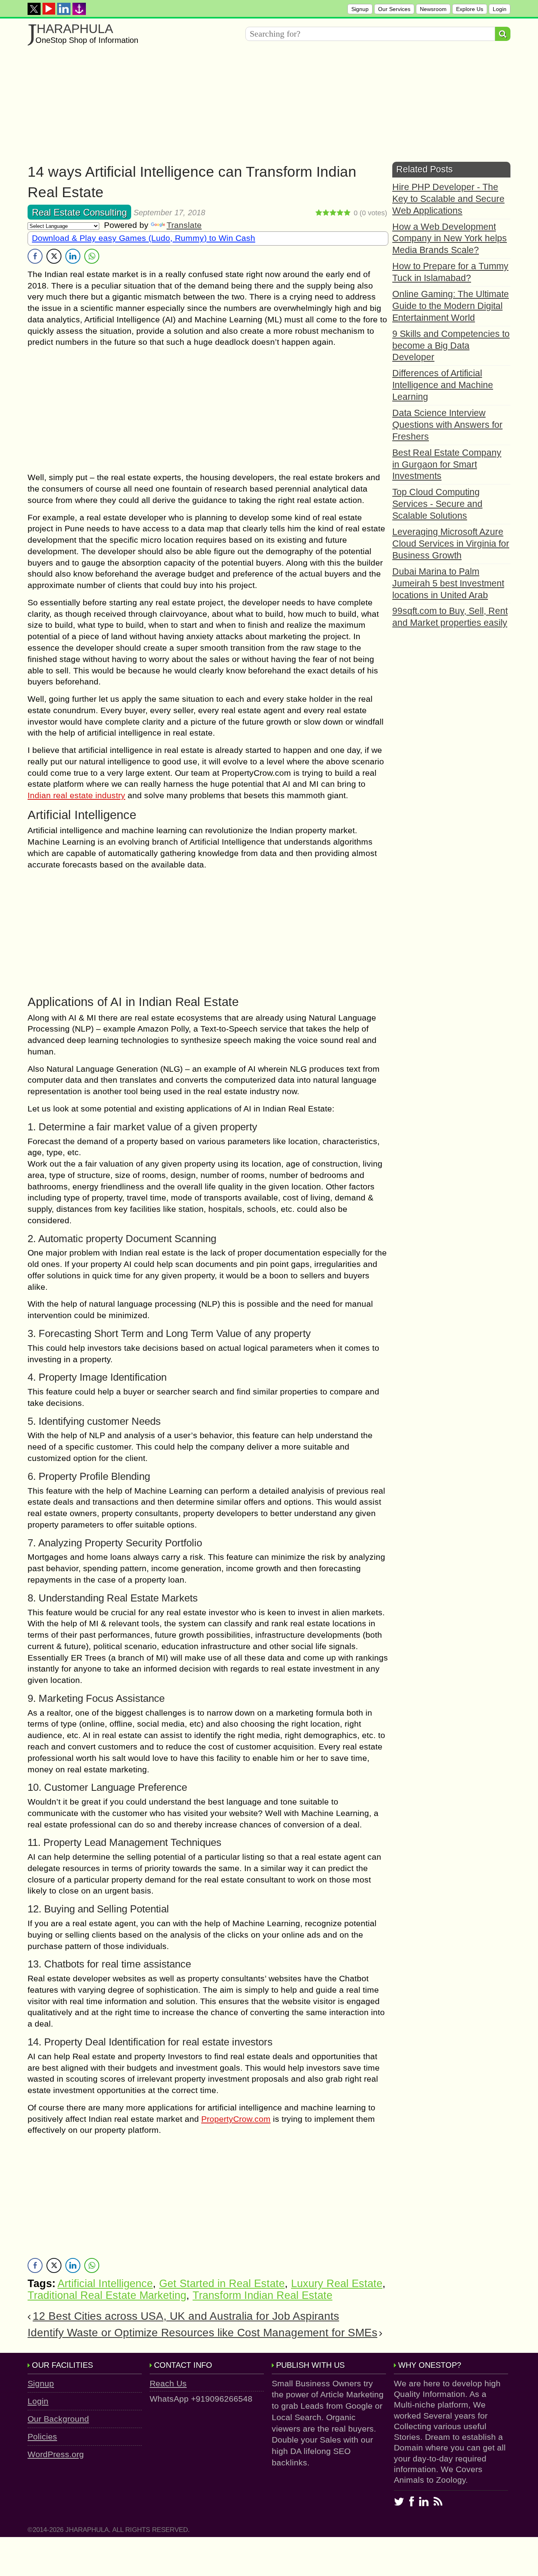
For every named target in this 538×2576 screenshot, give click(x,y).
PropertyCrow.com (236, 2119)
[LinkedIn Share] (73, 256)
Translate (184, 225)
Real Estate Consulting (79, 212)
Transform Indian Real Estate (263, 2295)
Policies (42, 2436)
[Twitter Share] (54, 256)
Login (500, 9)
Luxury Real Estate (337, 2284)
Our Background (58, 2419)
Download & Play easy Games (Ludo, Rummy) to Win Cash (144, 238)
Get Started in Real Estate (222, 2284)
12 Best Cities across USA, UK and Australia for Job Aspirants (186, 2316)
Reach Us (168, 2383)
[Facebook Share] (35, 256)
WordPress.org (56, 2454)
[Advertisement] (264, 107)
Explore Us (470, 9)
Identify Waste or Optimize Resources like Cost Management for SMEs (202, 2333)
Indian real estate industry (76, 795)
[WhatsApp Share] (92, 256)
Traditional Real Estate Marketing (107, 2295)
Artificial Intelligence (105, 2284)
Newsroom (433, 9)
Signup (360, 9)
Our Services (394, 9)
